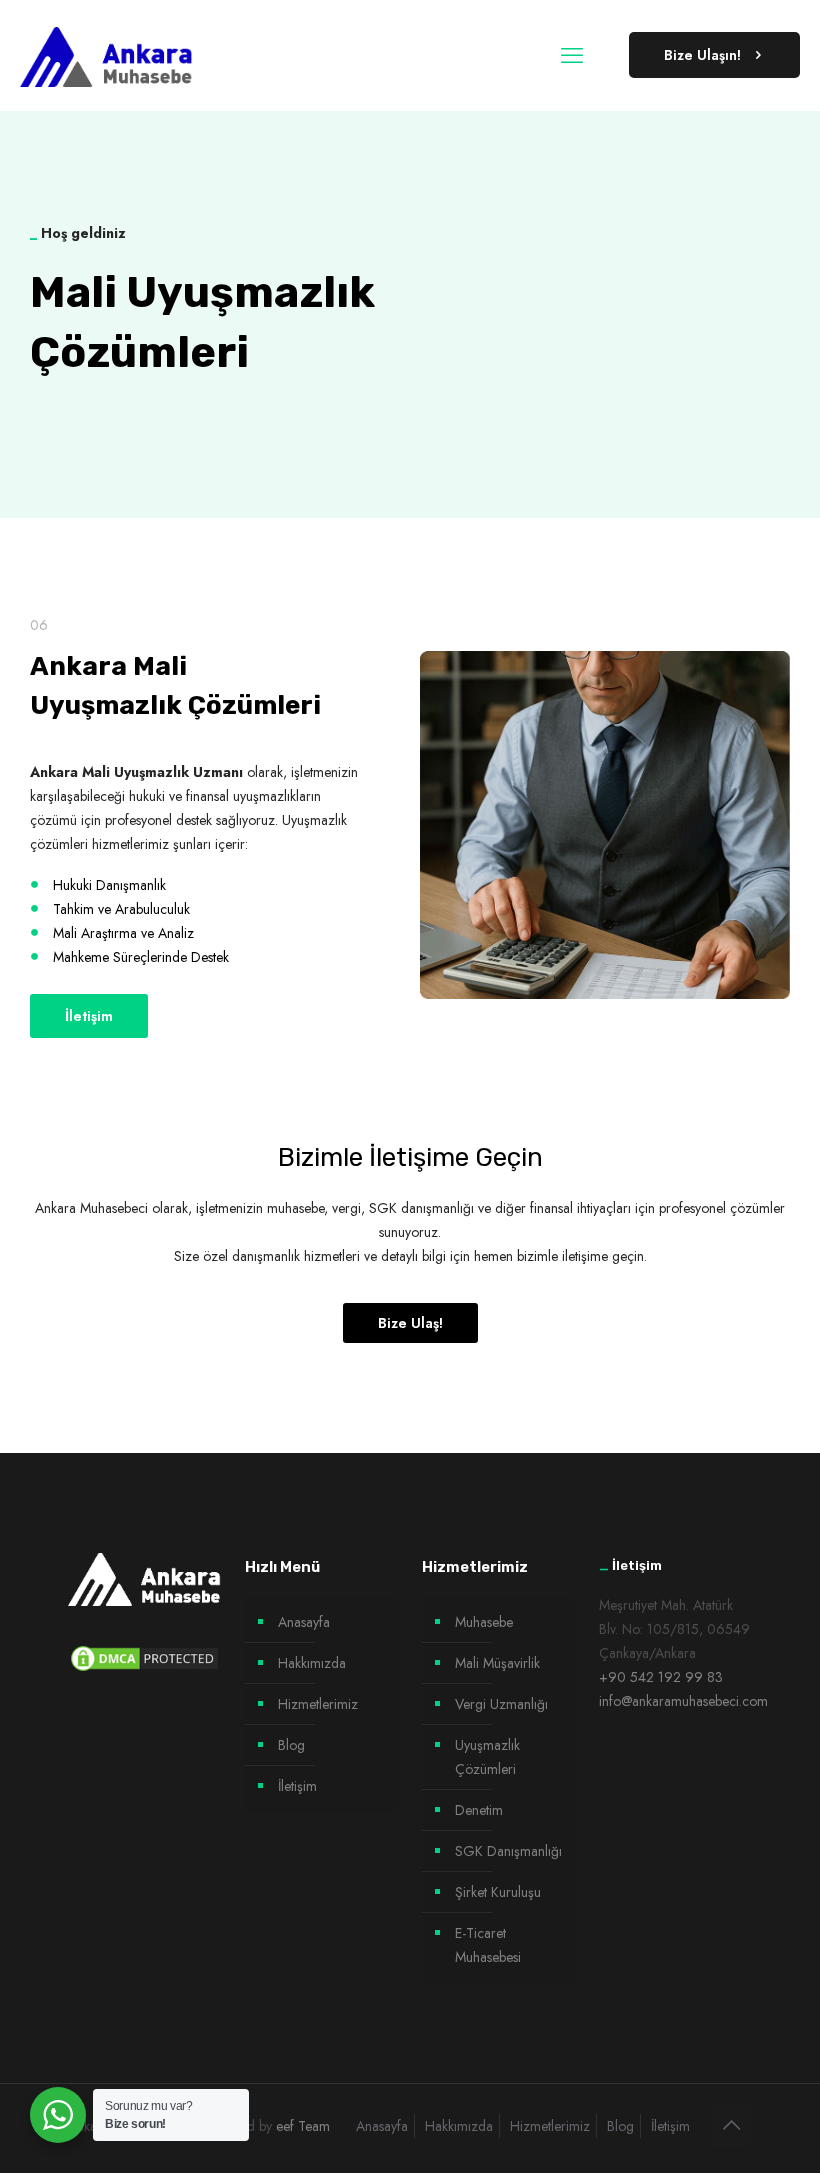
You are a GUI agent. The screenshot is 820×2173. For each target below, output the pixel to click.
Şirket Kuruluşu (498, 1892)
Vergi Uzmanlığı (501, 1704)
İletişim (297, 1786)
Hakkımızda (312, 1663)
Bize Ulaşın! (702, 55)
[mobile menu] (572, 55)
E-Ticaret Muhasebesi (488, 1945)
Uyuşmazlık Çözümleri (487, 1757)
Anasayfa (304, 1622)
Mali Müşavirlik (497, 1663)
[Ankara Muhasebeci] (106, 55)
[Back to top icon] (731, 2126)
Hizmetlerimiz (318, 1704)
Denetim (479, 1810)
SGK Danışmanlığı (508, 1851)
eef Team (303, 2126)
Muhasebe (484, 1622)
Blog (291, 1745)
